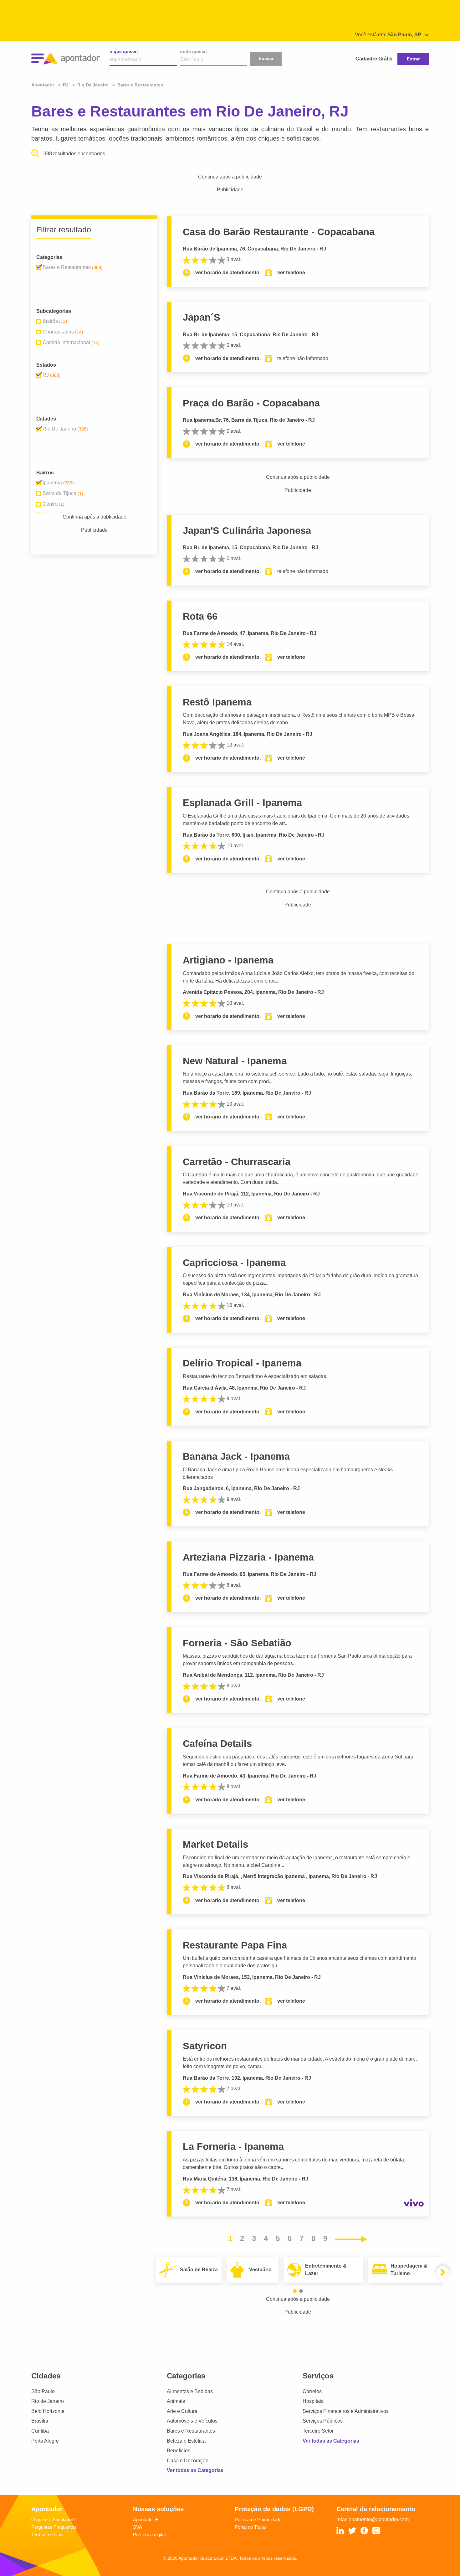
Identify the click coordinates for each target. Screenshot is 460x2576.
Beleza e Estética (186, 2441)
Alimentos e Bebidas (190, 2391)
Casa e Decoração (188, 2461)
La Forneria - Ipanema (233, 2147)
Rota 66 (200, 616)
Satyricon (205, 2046)
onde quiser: (194, 51)
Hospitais (313, 2401)
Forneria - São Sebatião (237, 1643)
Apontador (43, 85)
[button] (295, 2291)
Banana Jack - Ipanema (236, 1456)
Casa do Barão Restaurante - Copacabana (279, 232)
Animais (176, 2401)
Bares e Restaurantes (191, 2431)
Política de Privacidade (258, 2519)
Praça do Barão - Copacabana (251, 403)
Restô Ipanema (217, 702)
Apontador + (146, 2519)
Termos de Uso (47, 2535)
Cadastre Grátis (374, 59)
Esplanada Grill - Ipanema (242, 803)
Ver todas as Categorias (195, 2470)
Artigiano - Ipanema (228, 960)
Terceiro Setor (318, 2431)
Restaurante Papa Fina (235, 1945)
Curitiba (40, 2431)
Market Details (215, 1844)
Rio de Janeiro (48, 2401)
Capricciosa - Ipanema (234, 1263)
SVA (138, 2527)
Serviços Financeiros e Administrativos (346, 2411)
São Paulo (43, 2391)
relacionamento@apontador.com (373, 2519)
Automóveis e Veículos (192, 2421)
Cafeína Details (217, 1744)
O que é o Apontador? (54, 2519)
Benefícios (179, 2451)
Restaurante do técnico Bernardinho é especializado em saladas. (255, 1376)
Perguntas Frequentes (54, 2527)
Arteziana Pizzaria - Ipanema (248, 1557)
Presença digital (149, 2535)
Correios (312, 2391)
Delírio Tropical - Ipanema (242, 1363)
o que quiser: (124, 51)
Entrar (413, 59)
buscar (266, 59)
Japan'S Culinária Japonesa (247, 531)
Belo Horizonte (48, 2411)
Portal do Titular (250, 2527)
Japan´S (202, 317)
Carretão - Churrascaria (237, 1162)
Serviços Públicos (323, 2421)
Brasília (40, 2421)
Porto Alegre (45, 2441)
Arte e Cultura (182, 2411)
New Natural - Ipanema (235, 1061)
